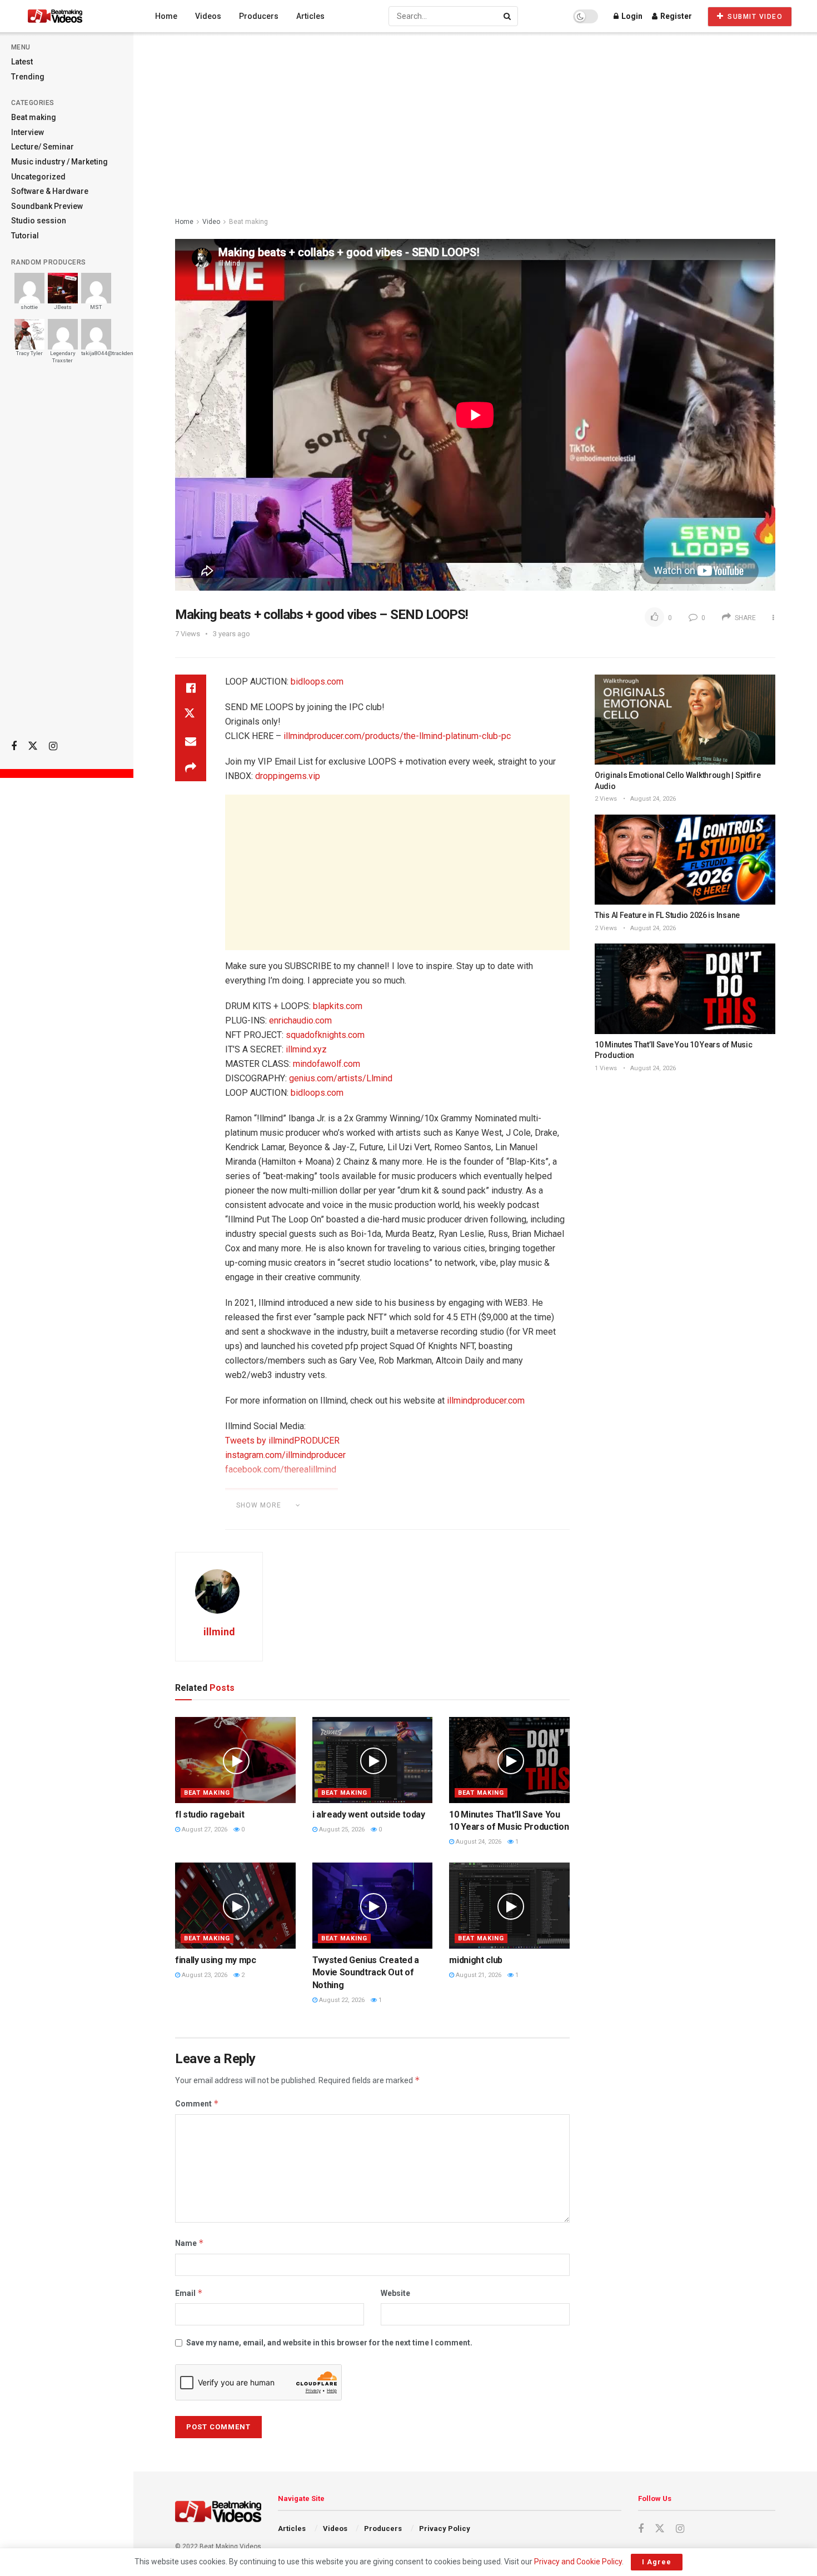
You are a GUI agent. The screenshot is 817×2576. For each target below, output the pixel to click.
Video (211, 222)
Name (190, 2243)
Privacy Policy (445, 2528)
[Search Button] (508, 16)
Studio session (39, 221)
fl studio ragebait (210, 1814)
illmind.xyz (306, 1049)
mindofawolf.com (327, 1064)
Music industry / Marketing (59, 162)
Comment (197, 2103)
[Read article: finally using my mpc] (235, 1906)
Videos (208, 16)
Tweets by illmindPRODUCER (282, 1441)
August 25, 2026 (341, 1829)
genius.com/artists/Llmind (341, 1078)
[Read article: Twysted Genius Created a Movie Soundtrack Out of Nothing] (373, 1906)
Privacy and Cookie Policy (578, 2562)
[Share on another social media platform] (191, 768)
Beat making (34, 117)
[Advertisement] (67, 556)
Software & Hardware (50, 191)
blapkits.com (338, 1006)
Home (166, 16)
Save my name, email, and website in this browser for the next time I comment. (329, 2343)
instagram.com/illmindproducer (285, 1455)
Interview (28, 132)
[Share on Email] (191, 741)
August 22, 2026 (341, 2000)
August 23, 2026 (204, 1975)
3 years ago (231, 634)
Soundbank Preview (47, 206)
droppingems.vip (288, 776)
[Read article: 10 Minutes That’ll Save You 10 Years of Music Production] (509, 1760)
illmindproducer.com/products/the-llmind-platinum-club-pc (397, 736)
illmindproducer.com (486, 1401)
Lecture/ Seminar (43, 147)
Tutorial (25, 236)
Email (189, 2293)
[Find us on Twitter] (33, 746)
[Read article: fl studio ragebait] (235, 1760)
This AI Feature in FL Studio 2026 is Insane (667, 915)
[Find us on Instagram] (53, 747)
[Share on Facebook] (191, 688)
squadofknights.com (325, 1035)
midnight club (476, 1960)
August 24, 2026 (478, 1842)
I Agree (657, 2562)
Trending (28, 77)
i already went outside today (369, 1814)
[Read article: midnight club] (509, 1906)
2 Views (606, 799)
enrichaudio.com (300, 1020)
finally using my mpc (216, 1960)
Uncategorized (38, 177)
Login (631, 16)
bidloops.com (317, 682)
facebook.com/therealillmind (281, 1469)
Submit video (754, 17)
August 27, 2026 (204, 1829)
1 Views (606, 1068)
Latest (22, 62)
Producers (259, 16)
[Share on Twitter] (191, 715)
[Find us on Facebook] (14, 747)
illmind (219, 1632)
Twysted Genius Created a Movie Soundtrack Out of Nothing (366, 1973)
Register (675, 16)
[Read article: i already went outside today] (373, 1760)
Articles (310, 16)
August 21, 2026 (478, 1975)
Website (395, 2293)
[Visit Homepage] (76, 16)
